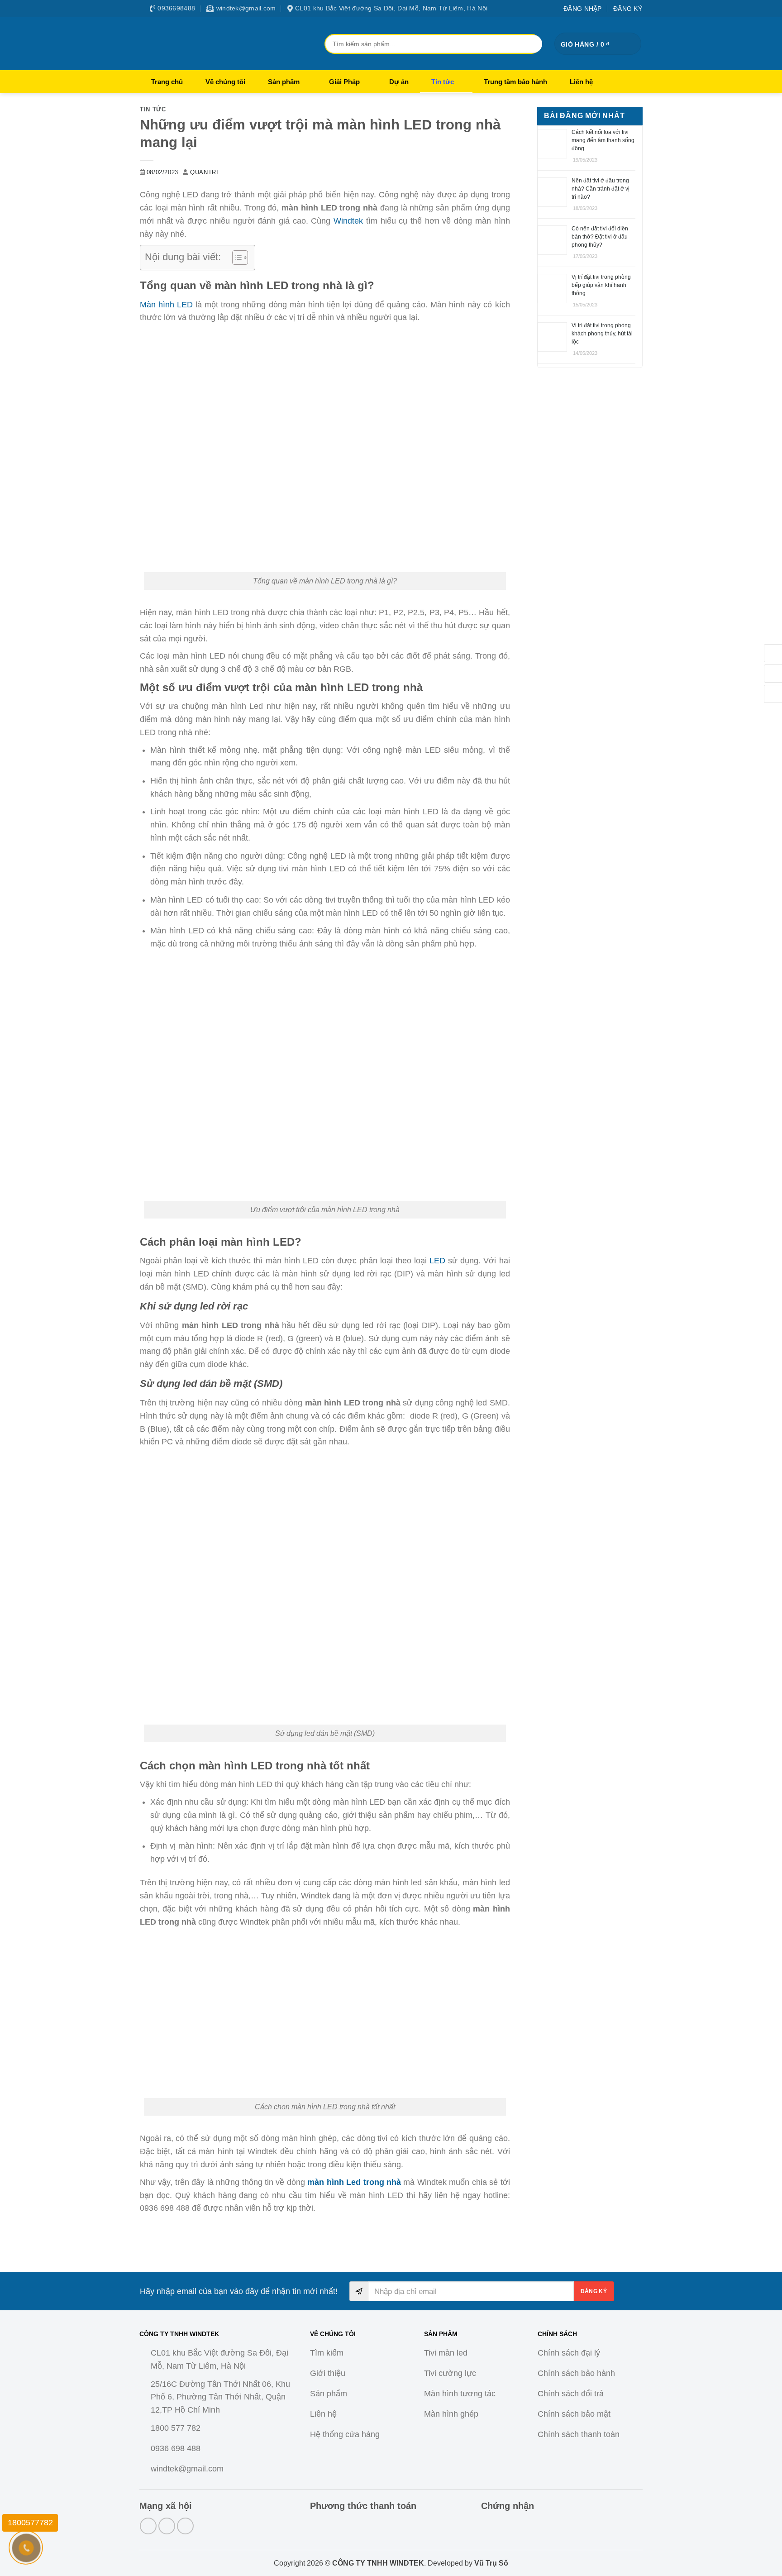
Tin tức (443, 82)
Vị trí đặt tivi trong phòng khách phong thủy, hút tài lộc (602, 334)
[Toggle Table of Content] (236, 258)
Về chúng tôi (225, 82)
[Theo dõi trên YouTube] (185, 2526)
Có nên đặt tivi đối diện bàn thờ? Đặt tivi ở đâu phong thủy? (600, 237)
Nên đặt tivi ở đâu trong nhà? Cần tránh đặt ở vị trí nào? (601, 189)
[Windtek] (219, 43)
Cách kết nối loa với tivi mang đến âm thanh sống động (603, 140)
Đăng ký (628, 9)
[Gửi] (531, 44)
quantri (204, 172)
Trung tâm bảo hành (515, 82)
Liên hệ (581, 82)
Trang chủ (167, 82)
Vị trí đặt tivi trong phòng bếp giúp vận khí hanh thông (601, 285)
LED (437, 1261)
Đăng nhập (583, 9)
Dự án (399, 82)
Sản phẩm (284, 82)
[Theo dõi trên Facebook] (148, 2526)
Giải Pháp (344, 82)
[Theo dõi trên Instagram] (167, 2526)
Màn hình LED (166, 305)
